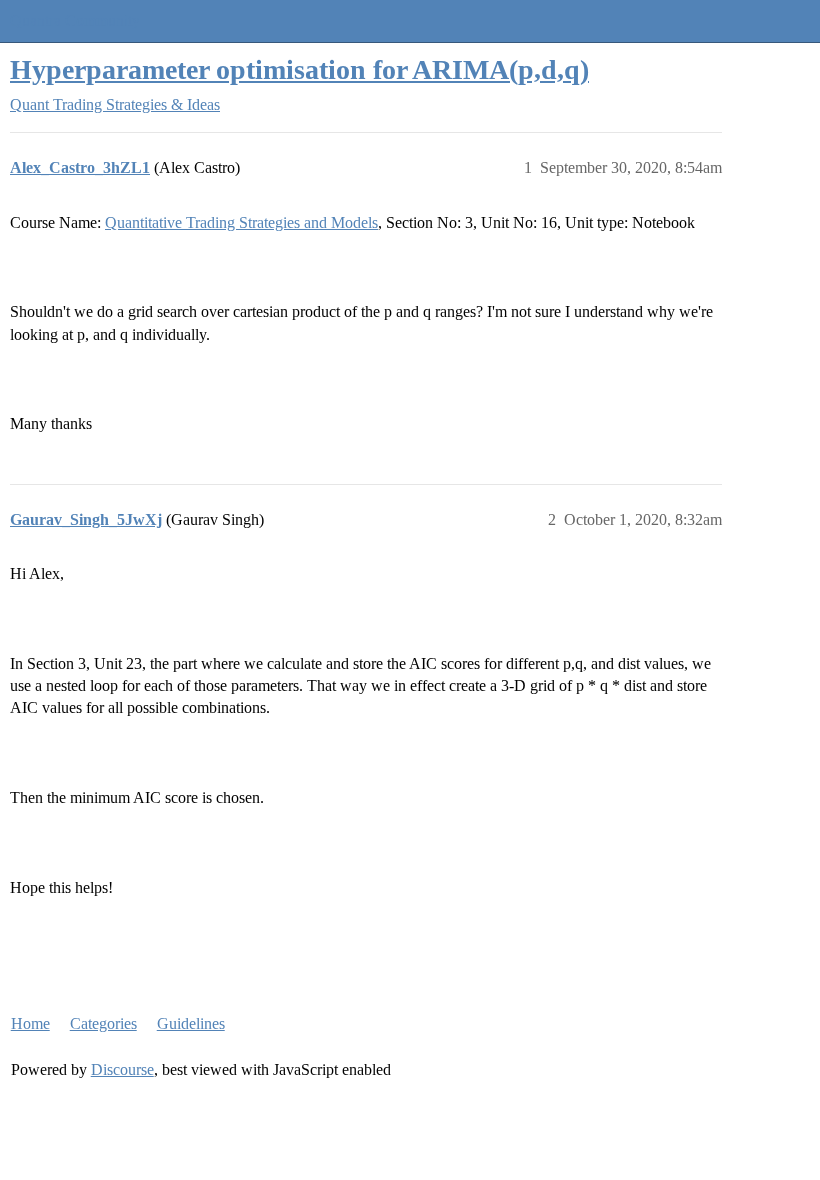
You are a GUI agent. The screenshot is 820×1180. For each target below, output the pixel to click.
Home (30, 1023)
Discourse (122, 1069)
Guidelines (191, 1023)
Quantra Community (75, 20)
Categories (103, 1023)
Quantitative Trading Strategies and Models (241, 222)
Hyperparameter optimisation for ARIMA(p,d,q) (299, 69)
